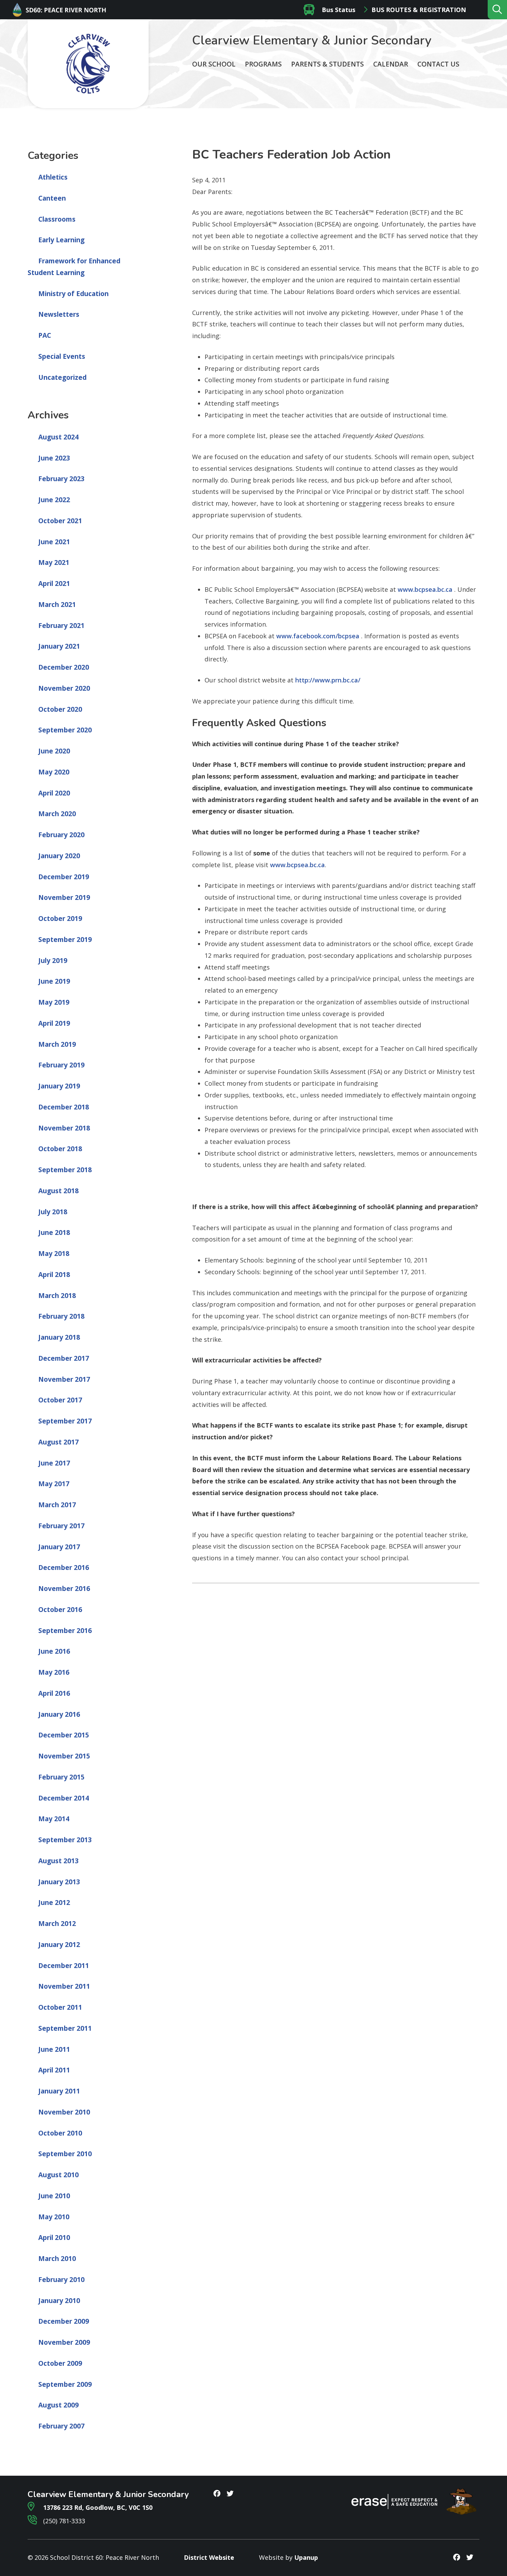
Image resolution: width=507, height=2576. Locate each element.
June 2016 (54, 1651)
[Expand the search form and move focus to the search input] (497, 10)
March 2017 (57, 1505)
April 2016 (54, 1693)
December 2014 (64, 1798)
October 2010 (60, 2133)
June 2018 (54, 1233)
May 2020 (54, 772)
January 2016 (59, 1714)
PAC (45, 335)
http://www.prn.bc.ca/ (328, 680)
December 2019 (64, 877)
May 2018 (54, 1254)
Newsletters (59, 314)
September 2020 (65, 730)
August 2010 (58, 2175)
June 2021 (54, 542)
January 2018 (59, 1337)
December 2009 (64, 2321)
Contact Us (438, 64)
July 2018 (53, 1212)
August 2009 (58, 2405)
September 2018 (65, 1170)
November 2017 (64, 1379)
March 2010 (57, 2259)
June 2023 (54, 458)
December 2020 (64, 667)
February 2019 (61, 1065)
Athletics (53, 177)
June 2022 (54, 500)
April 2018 (54, 1275)
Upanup (306, 2557)
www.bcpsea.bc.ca (425, 589)
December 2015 (64, 1735)
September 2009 (65, 2384)
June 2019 (54, 981)
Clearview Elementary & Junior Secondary (312, 40)
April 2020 (54, 793)
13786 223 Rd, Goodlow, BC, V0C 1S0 (97, 2507)
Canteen (52, 198)
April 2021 (54, 584)
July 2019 (53, 961)
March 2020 (57, 814)
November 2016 (64, 1589)
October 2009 (60, 2363)
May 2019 (54, 1002)
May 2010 (54, 2217)
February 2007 (61, 2426)
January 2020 (59, 856)
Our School (214, 64)
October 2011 (60, 2007)
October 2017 (60, 1400)
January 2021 (59, 646)
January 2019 (59, 1086)
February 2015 (61, 1777)
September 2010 (65, 2154)
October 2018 (60, 1149)
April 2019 (54, 1023)
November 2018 (64, 1128)
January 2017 (59, 1547)
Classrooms (57, 219)
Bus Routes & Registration (419, 10)
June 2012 (54, 1903)
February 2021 (61, 626)
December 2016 (64, 1568)
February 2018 (61, 1316)
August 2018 (58, 1191)
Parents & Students (327, 64)
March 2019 (57, 1044)
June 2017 (54, 1463)
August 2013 (58, 1861)
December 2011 (64, 1966)
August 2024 (58, 437)
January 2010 (59, 2301)
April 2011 (54, 2070)
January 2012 (59, 1945)
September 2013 (65, 1840)
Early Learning (61, 240)
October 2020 (60, 709)
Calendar (391, 64)
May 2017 (54, 1484)
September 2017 (65, 1421)
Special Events (62, 356)
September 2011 (65, 2028)
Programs (263, 64)
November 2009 (64, 2342)
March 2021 (57, 605)
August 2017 (58, 1442)
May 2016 (54, 1672)
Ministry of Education (73, 294)
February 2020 (61, 835)
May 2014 (54, 1819)
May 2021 (54, 562)
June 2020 (54, 751)
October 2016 (60, 1610)
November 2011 (64, 1986)
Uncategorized (62, 377)
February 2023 (61, 479)
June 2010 (54, 2196)
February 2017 (61, 1526)
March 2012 (57, 1924)
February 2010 (61, 2280)
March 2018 (57, 1296)
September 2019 (65, 940)
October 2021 (60, 521)
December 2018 (64, 1107)
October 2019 (60, 919)
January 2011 (59, 2091)
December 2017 (64, 1358)
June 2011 (54, 2049)
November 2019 (64, 897)
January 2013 (59, 1882)
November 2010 (64, 2112)
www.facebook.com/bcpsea (318, 636)
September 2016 (65, 1631)
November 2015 (64, 1756)
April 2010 (54, 2238)
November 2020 (64, 688)
